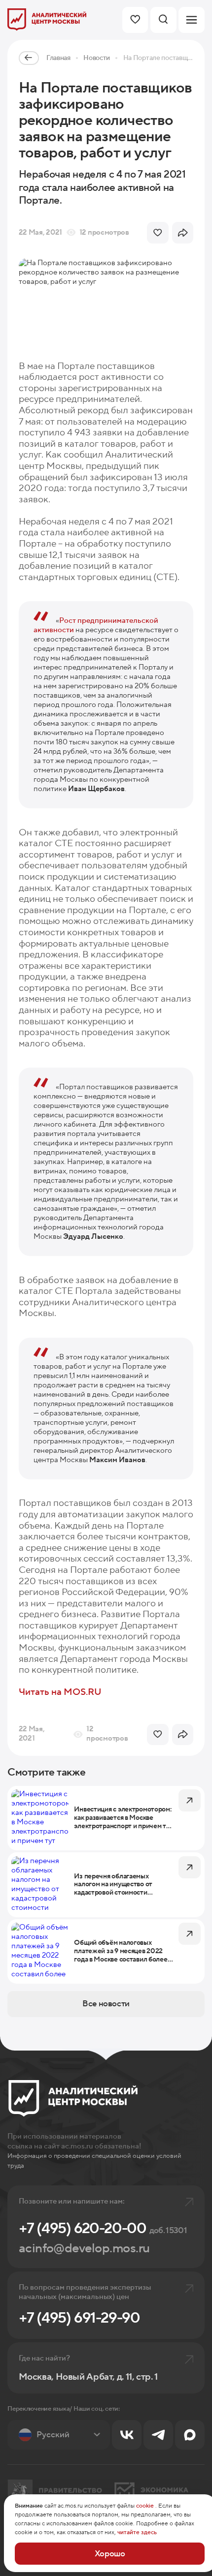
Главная (58, 58)
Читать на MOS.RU (60, 1692)
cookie (145, 2506)
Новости (97, 58)
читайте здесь (137, 2532)
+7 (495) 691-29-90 (79, 2318)
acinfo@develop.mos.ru (84, 2248)
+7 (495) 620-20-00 (103, 2228)
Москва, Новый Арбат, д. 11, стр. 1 (88, 2377)
